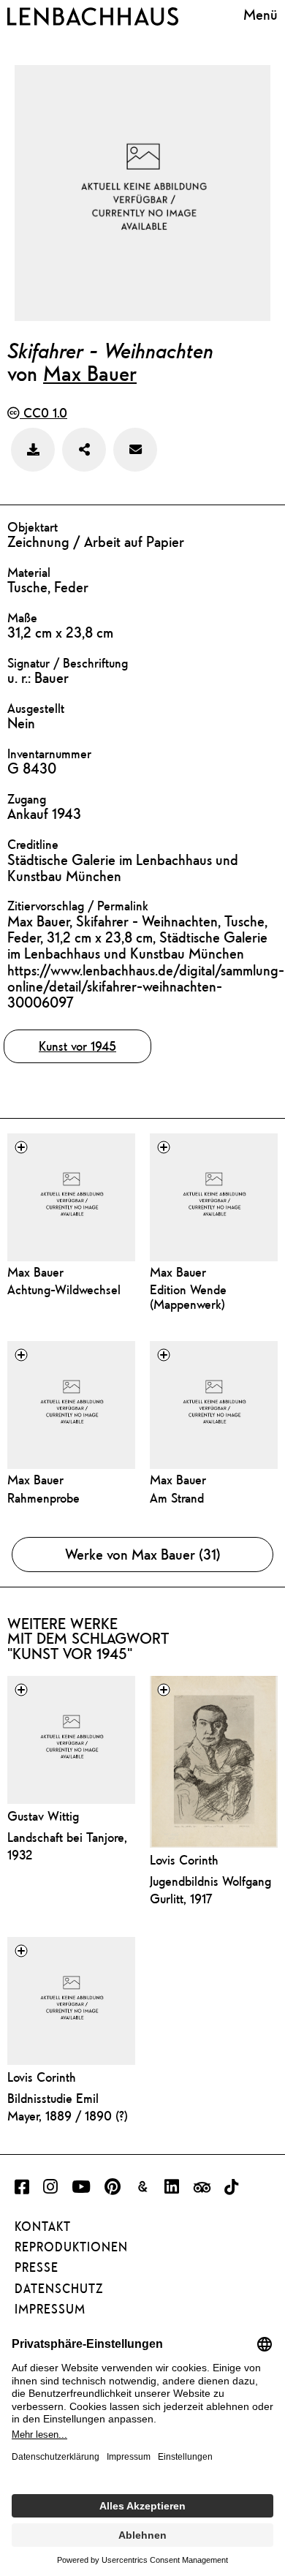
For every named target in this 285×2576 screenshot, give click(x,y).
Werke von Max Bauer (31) (143, 1554)
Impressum (50, 2309)
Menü (261, 14)
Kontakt (43, 2226)
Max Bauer (90, 373)
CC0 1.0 (43, 413)
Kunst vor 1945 (77, 1046)
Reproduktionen (71, 2247)
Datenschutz (59, 2289)
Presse (37, 2267)
